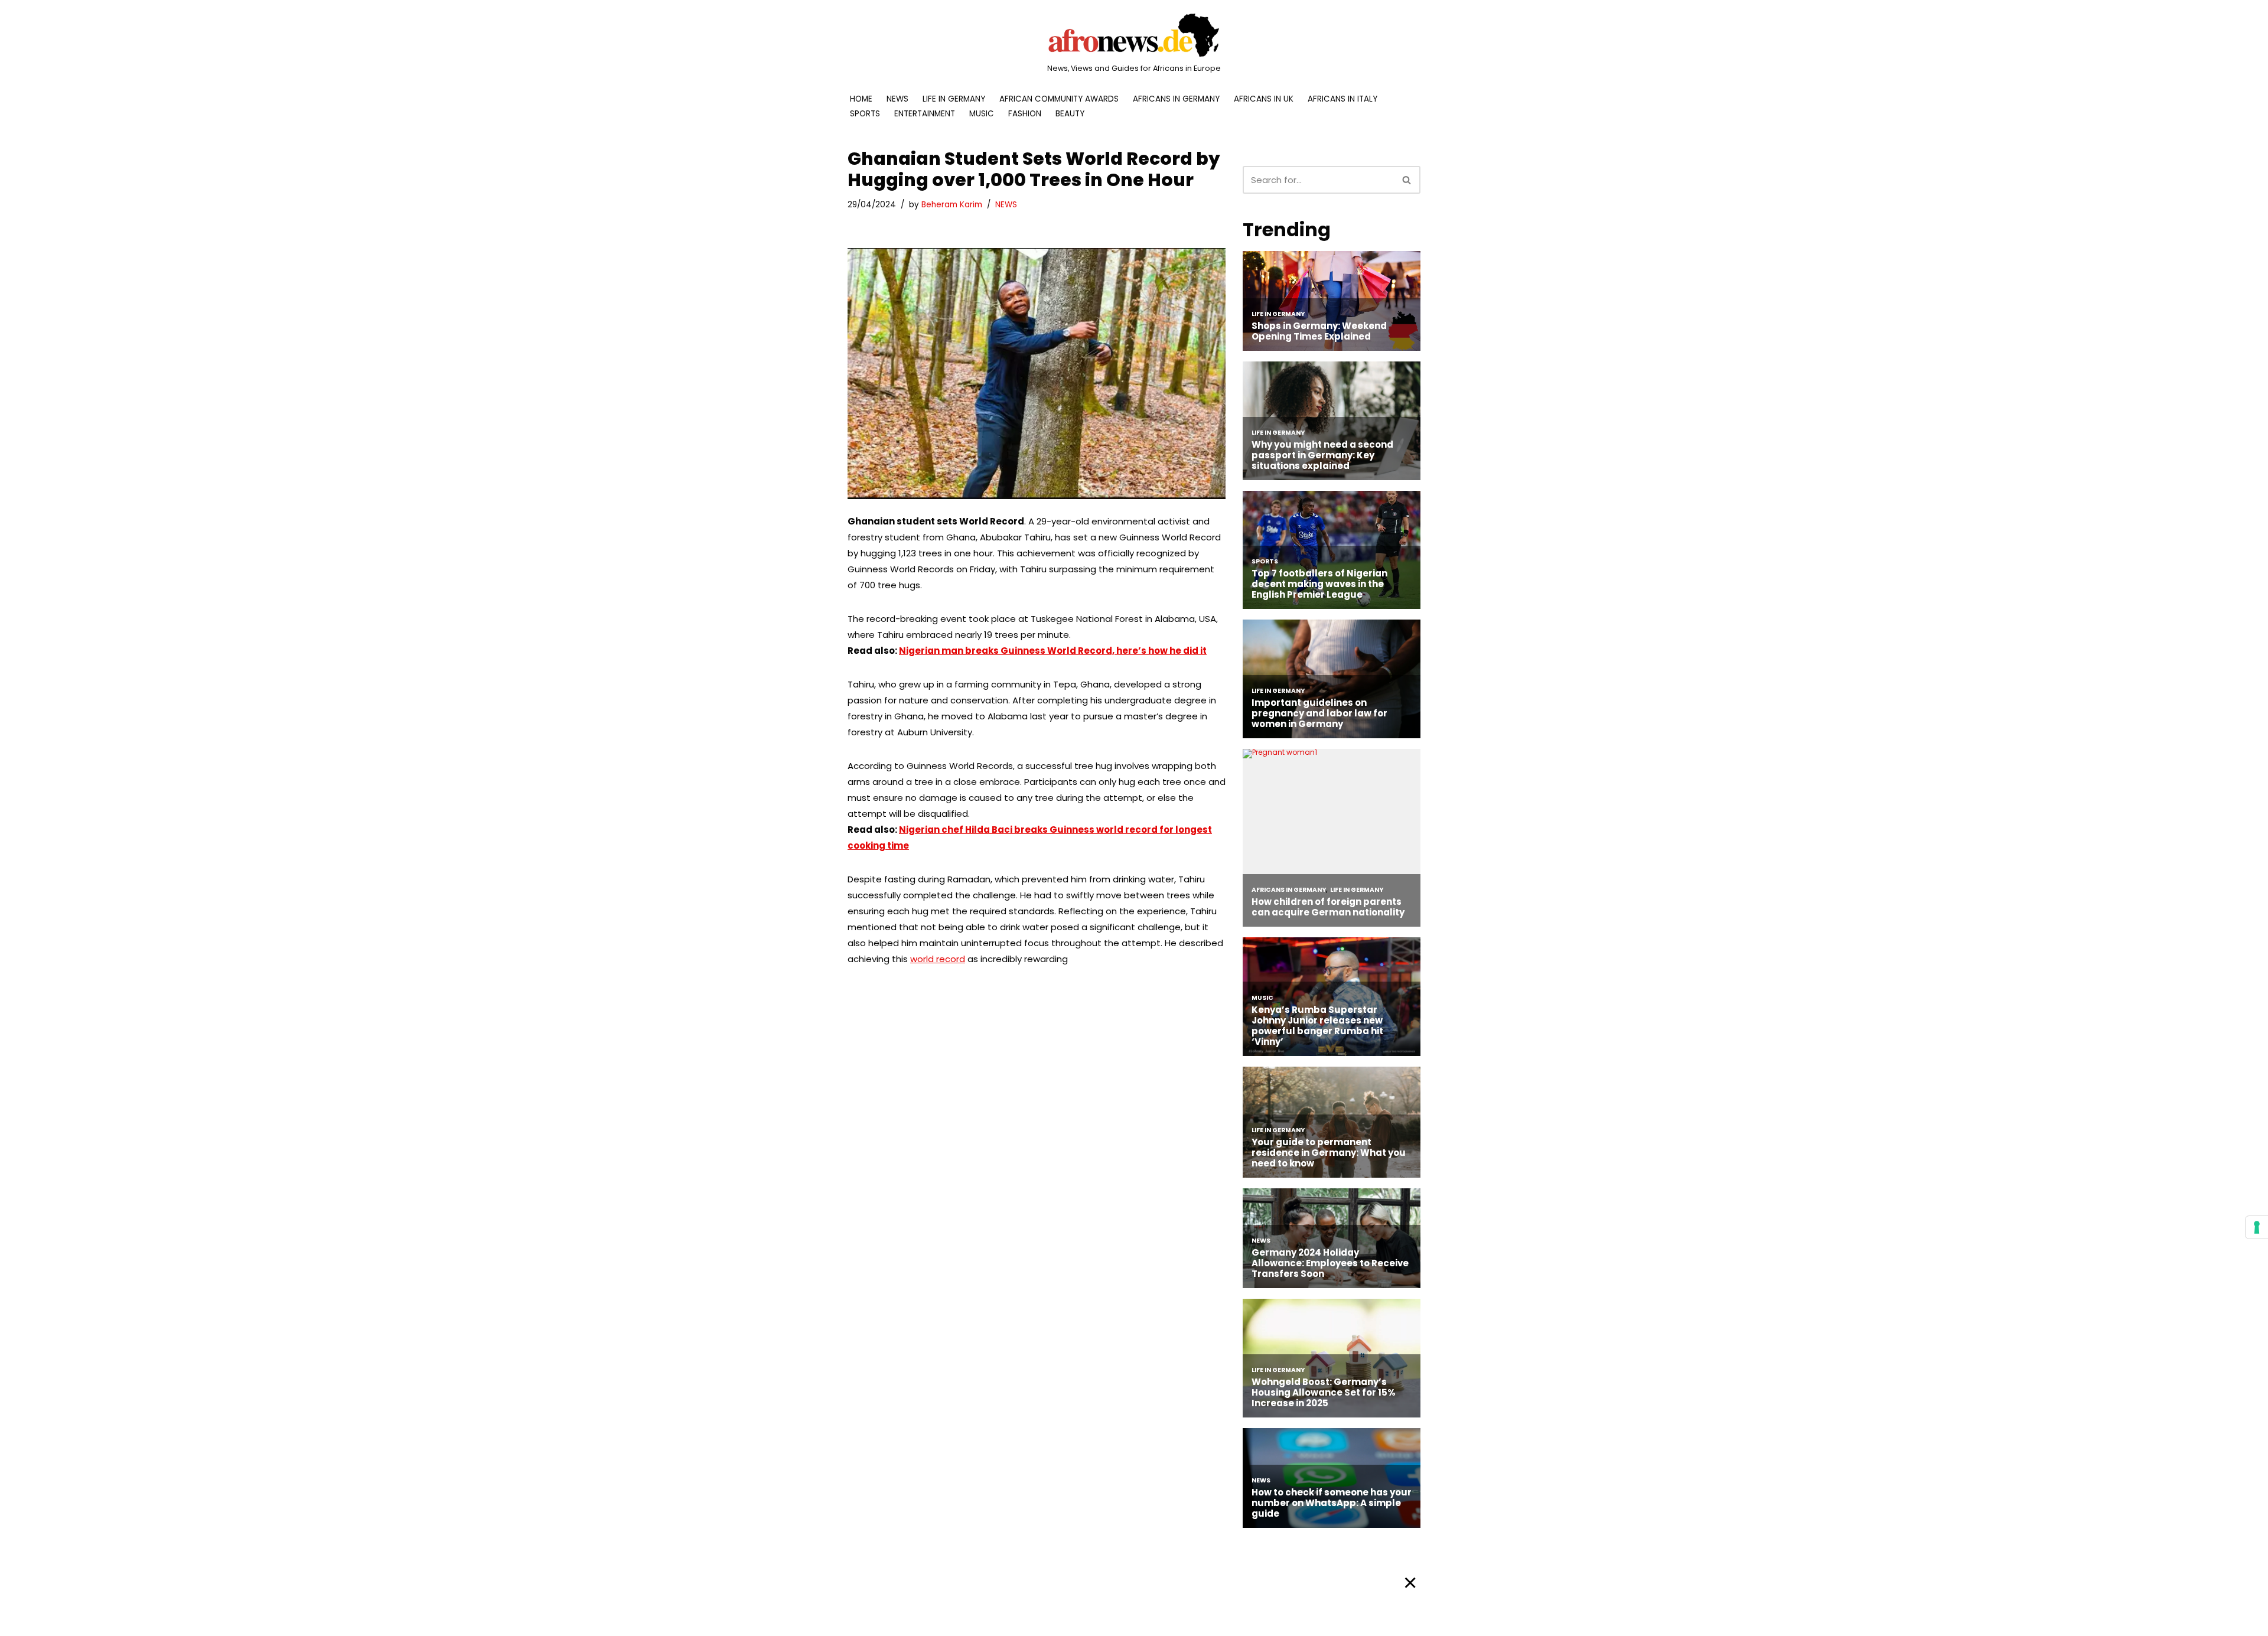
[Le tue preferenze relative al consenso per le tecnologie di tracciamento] (2257, 1227)
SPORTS (865, 114)
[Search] (1407, 180)
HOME (861, 99)
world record (938, 959)
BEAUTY (1070, 114)
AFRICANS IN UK (1264, 99)
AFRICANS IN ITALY (1342, 99)
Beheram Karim (952, 205)
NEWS (897, 99)
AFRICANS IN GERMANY (1176, 99)
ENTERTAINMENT (925, 114)
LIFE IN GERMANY (954, 99)
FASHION (1025, 114)
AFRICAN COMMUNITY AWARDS (1059, 99)
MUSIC (982, 114)
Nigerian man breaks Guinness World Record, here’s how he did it (1053, 651)
